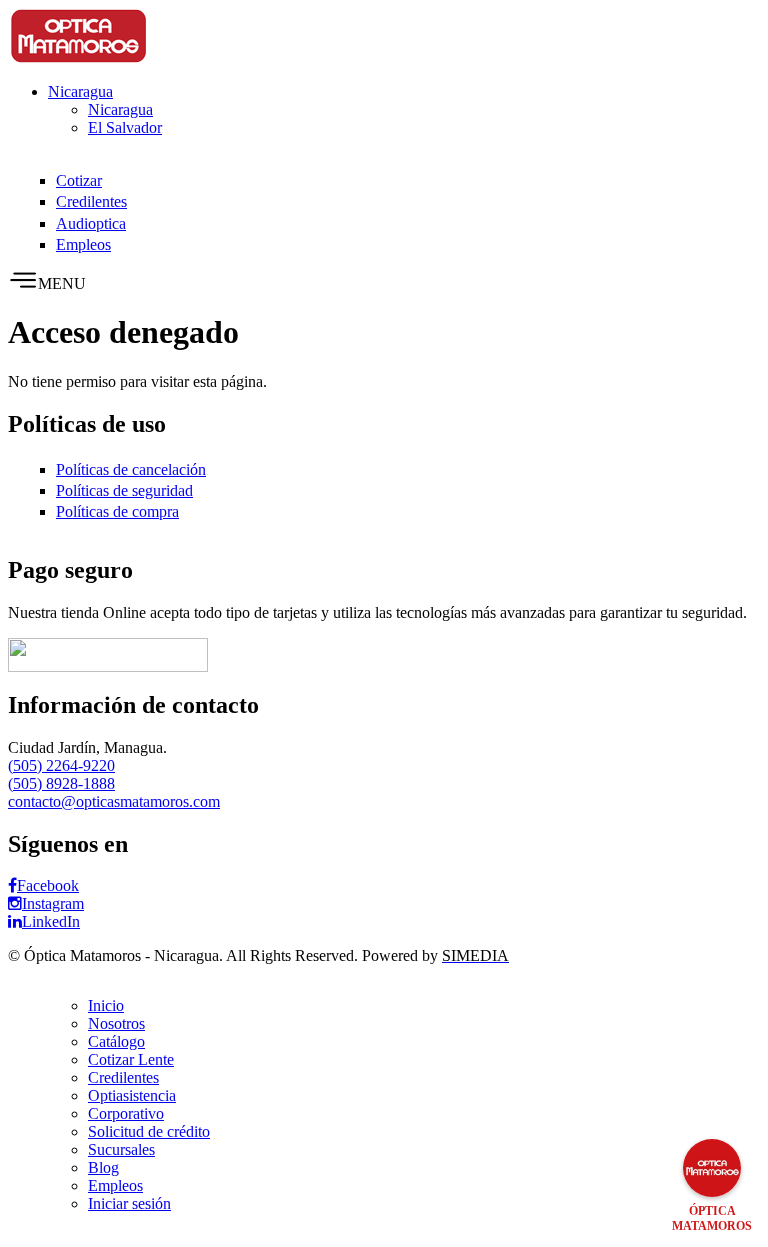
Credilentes (91, 201)
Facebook (48, 885)
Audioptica (91, 223)
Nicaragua (80, 91)
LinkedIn (51, 921)
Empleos (83, 244)
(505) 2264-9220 (61, 765)
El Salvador (125, 127)
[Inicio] (78, 57)
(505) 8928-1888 (61, 783)
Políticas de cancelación (131, 469)
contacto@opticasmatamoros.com (114, 801)
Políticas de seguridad (124, 490)
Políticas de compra (117, 511)
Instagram (53, 903)
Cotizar (79, 180)
